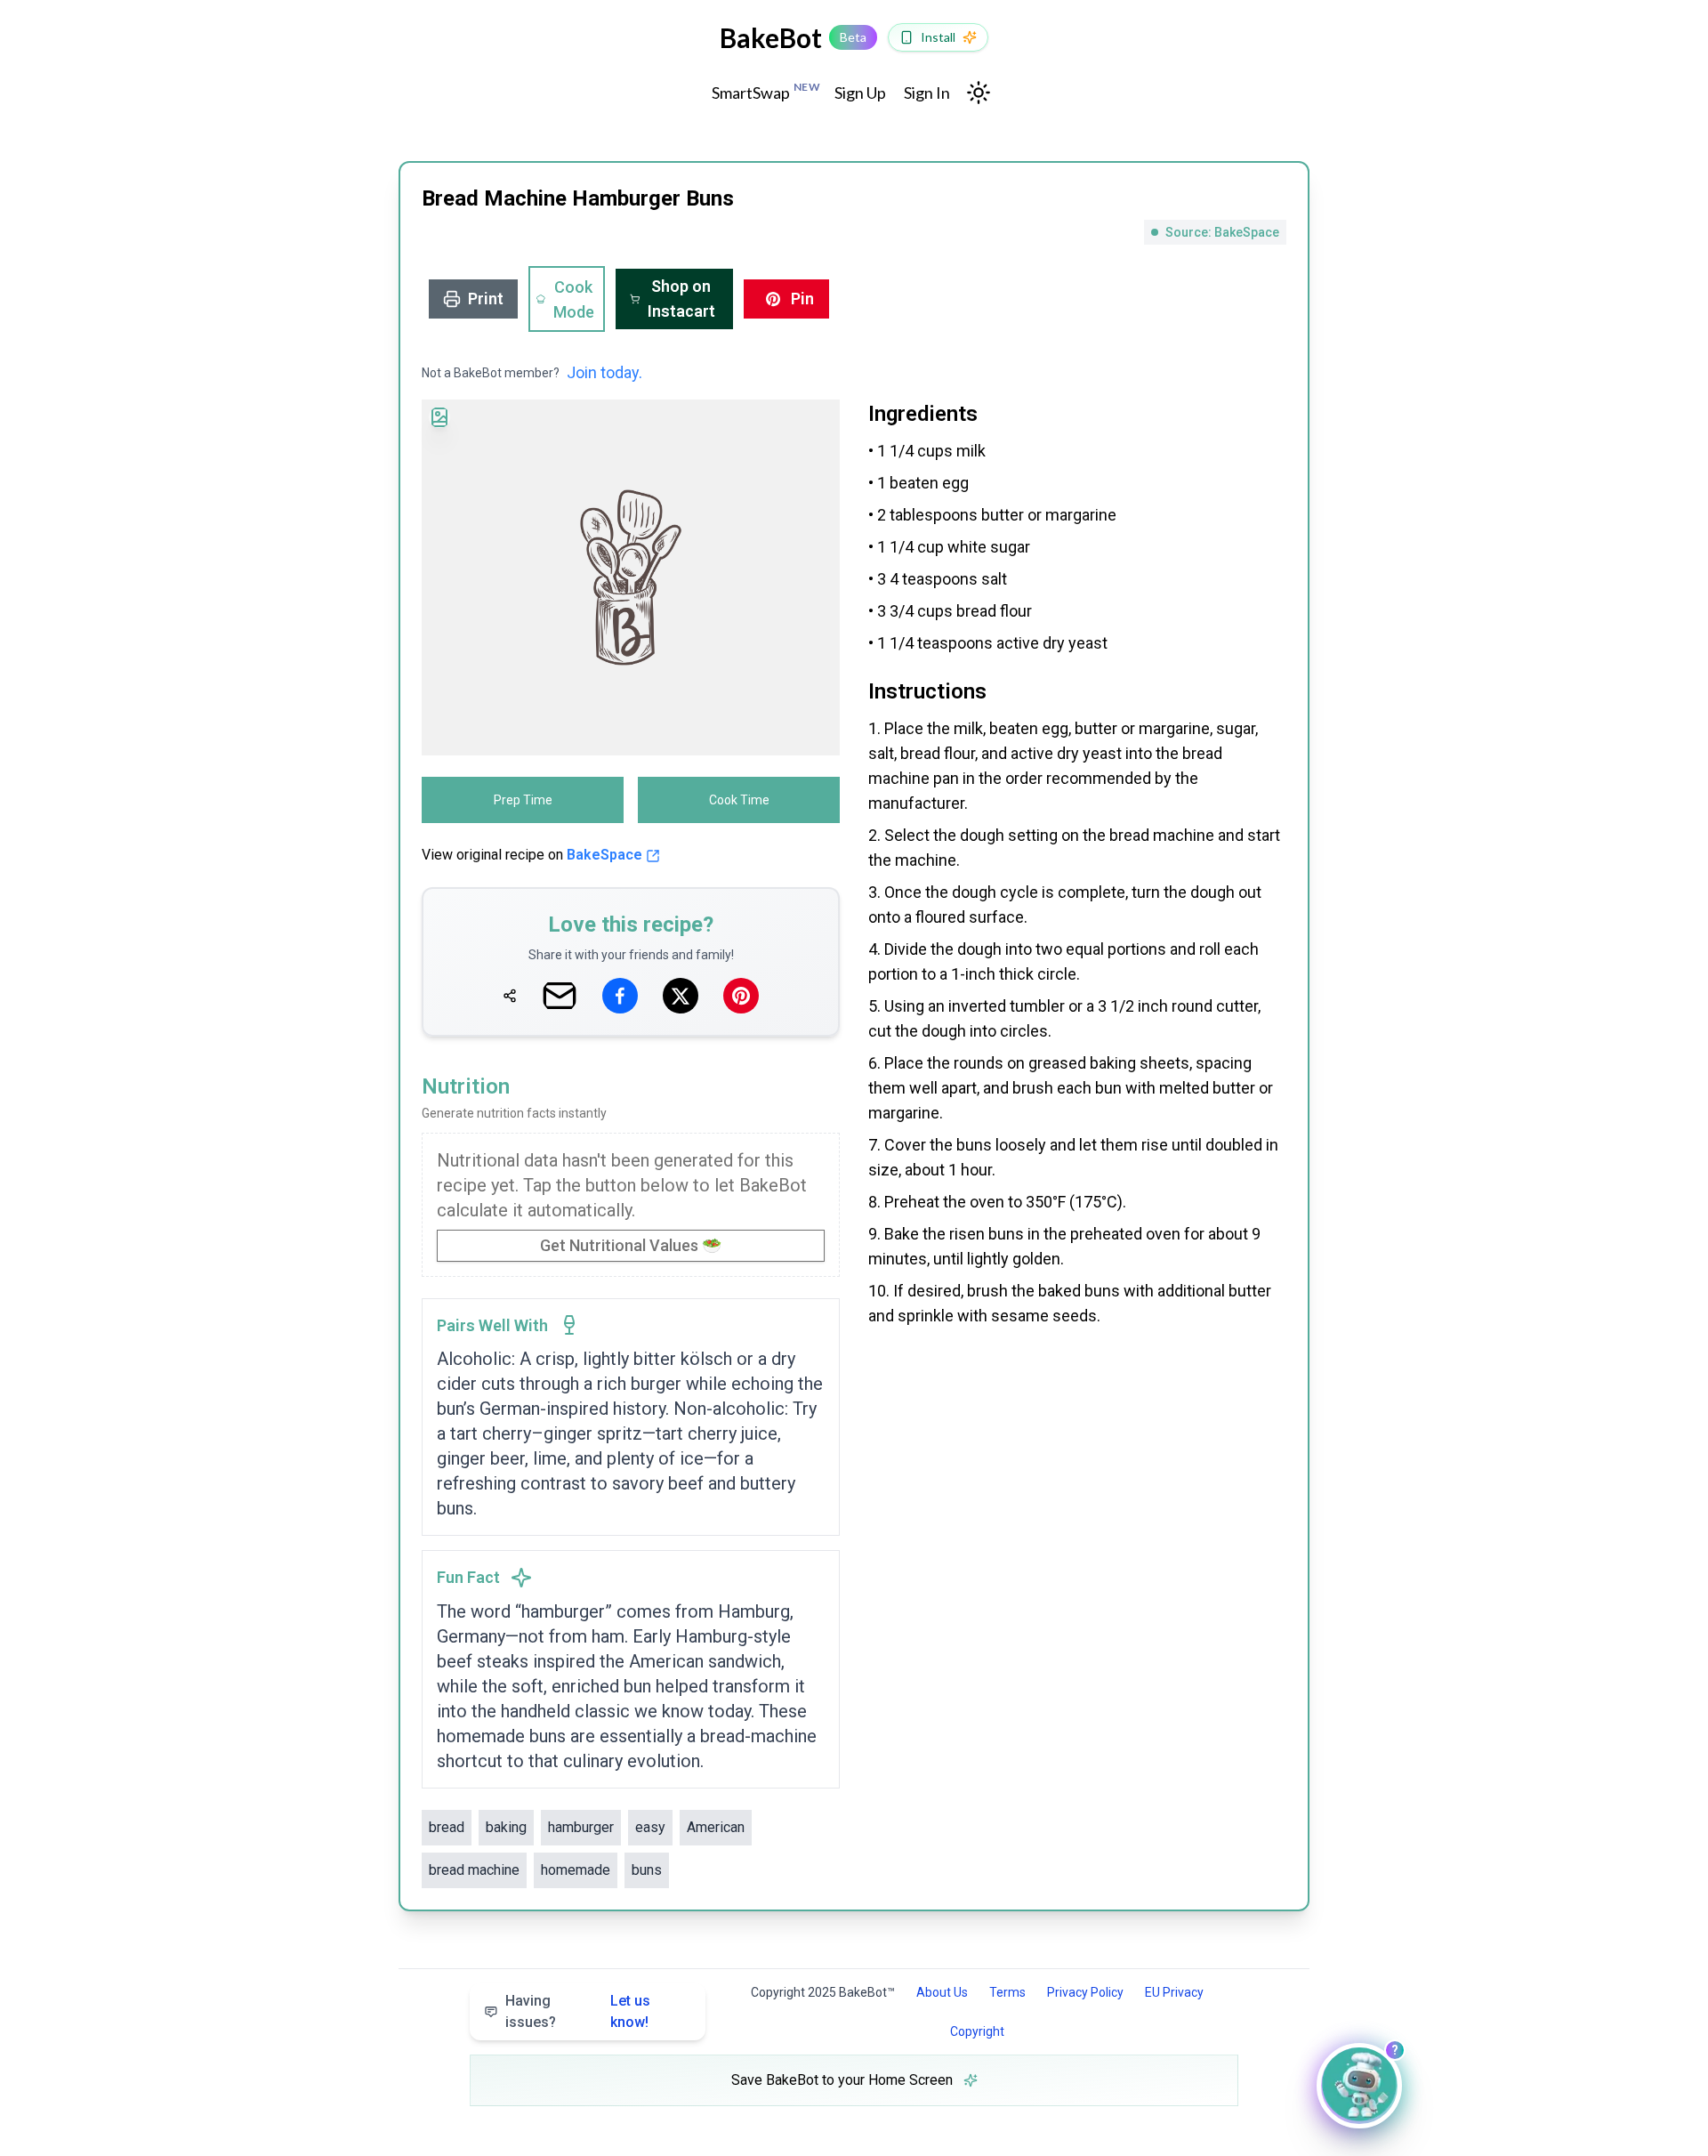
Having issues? (578, 2011)
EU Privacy (1174, 1992)
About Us (942, 1992)
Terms (1007, 1992)
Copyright (977, 2031)
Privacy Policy (1085, 1992)
